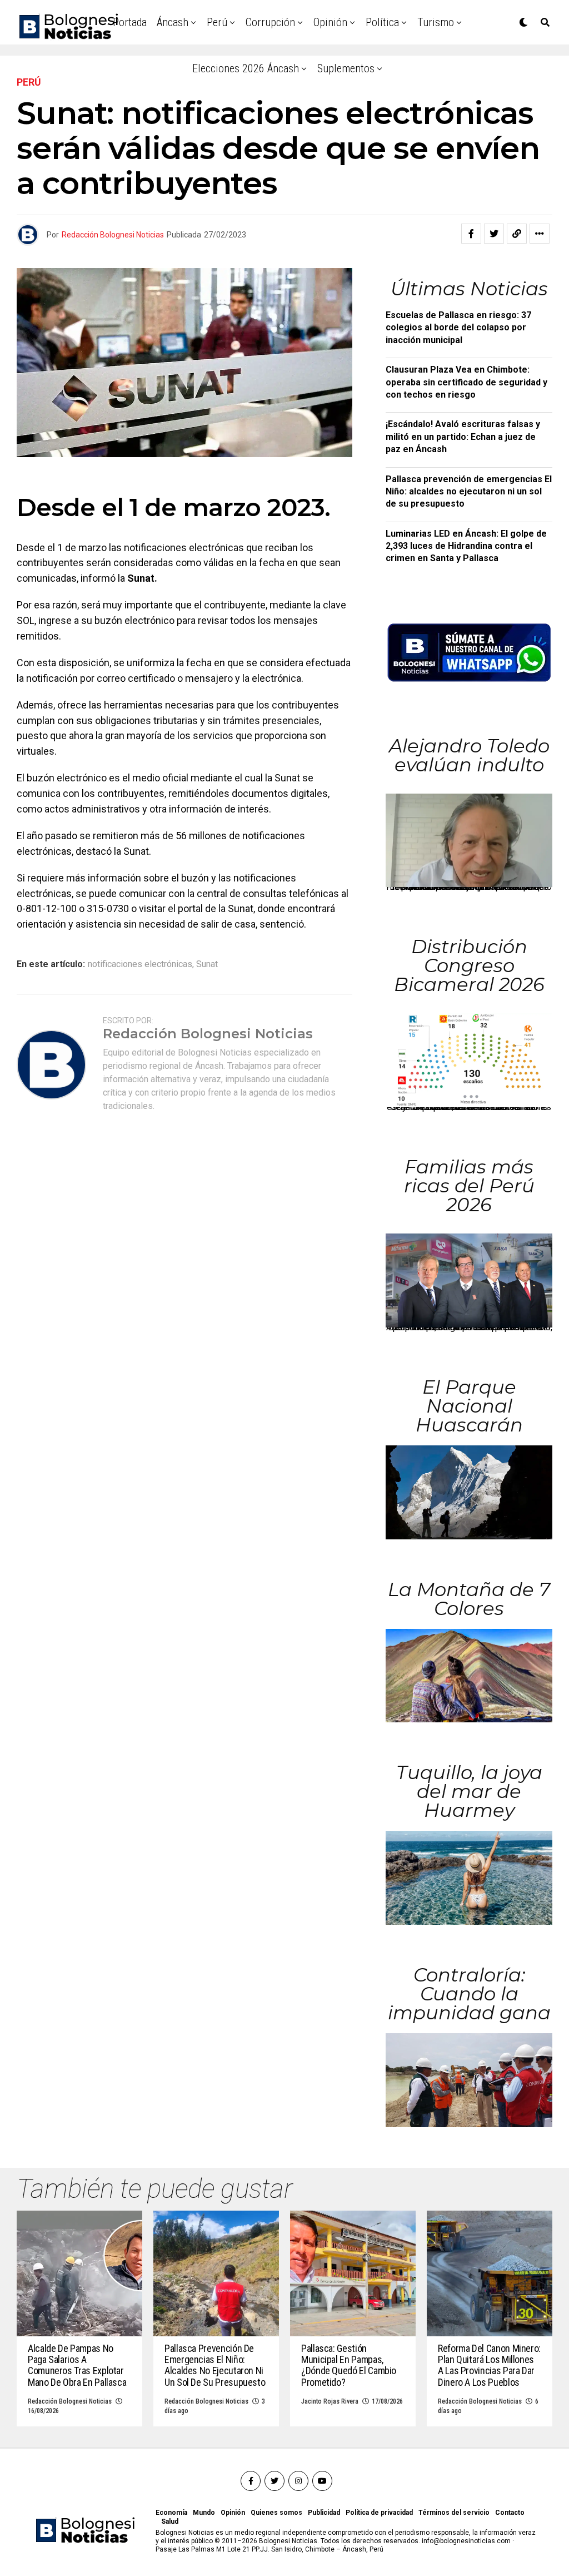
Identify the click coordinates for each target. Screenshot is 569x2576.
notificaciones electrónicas (140, 964)
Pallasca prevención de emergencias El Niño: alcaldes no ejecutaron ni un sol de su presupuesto (469, 492)
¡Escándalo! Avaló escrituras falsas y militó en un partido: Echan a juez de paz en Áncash (463, 437)
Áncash (173, 22)
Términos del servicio (454, 2513)
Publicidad (324, 2513)
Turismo (436, 22)
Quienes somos (276, 2513)
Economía (171, 2513)
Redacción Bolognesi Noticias (113, 235)
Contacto (510, 2513)
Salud (170, 2521)
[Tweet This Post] (494, 234)
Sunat (207, 964)
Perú (217, 22)
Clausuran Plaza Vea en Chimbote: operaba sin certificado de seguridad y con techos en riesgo (466, 382)
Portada (130, 22)
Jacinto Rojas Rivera (330, 2401)
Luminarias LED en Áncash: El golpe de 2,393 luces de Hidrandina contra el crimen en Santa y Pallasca (466, 546)
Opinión (330, 22)
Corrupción (270, 22)
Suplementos (346, 68)
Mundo (204, 2513)
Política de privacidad (379, 2513)
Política (382, 22)
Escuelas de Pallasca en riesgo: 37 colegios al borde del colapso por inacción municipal (458, 328)
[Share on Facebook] (471, 234)
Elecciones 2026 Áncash (246, 68)
